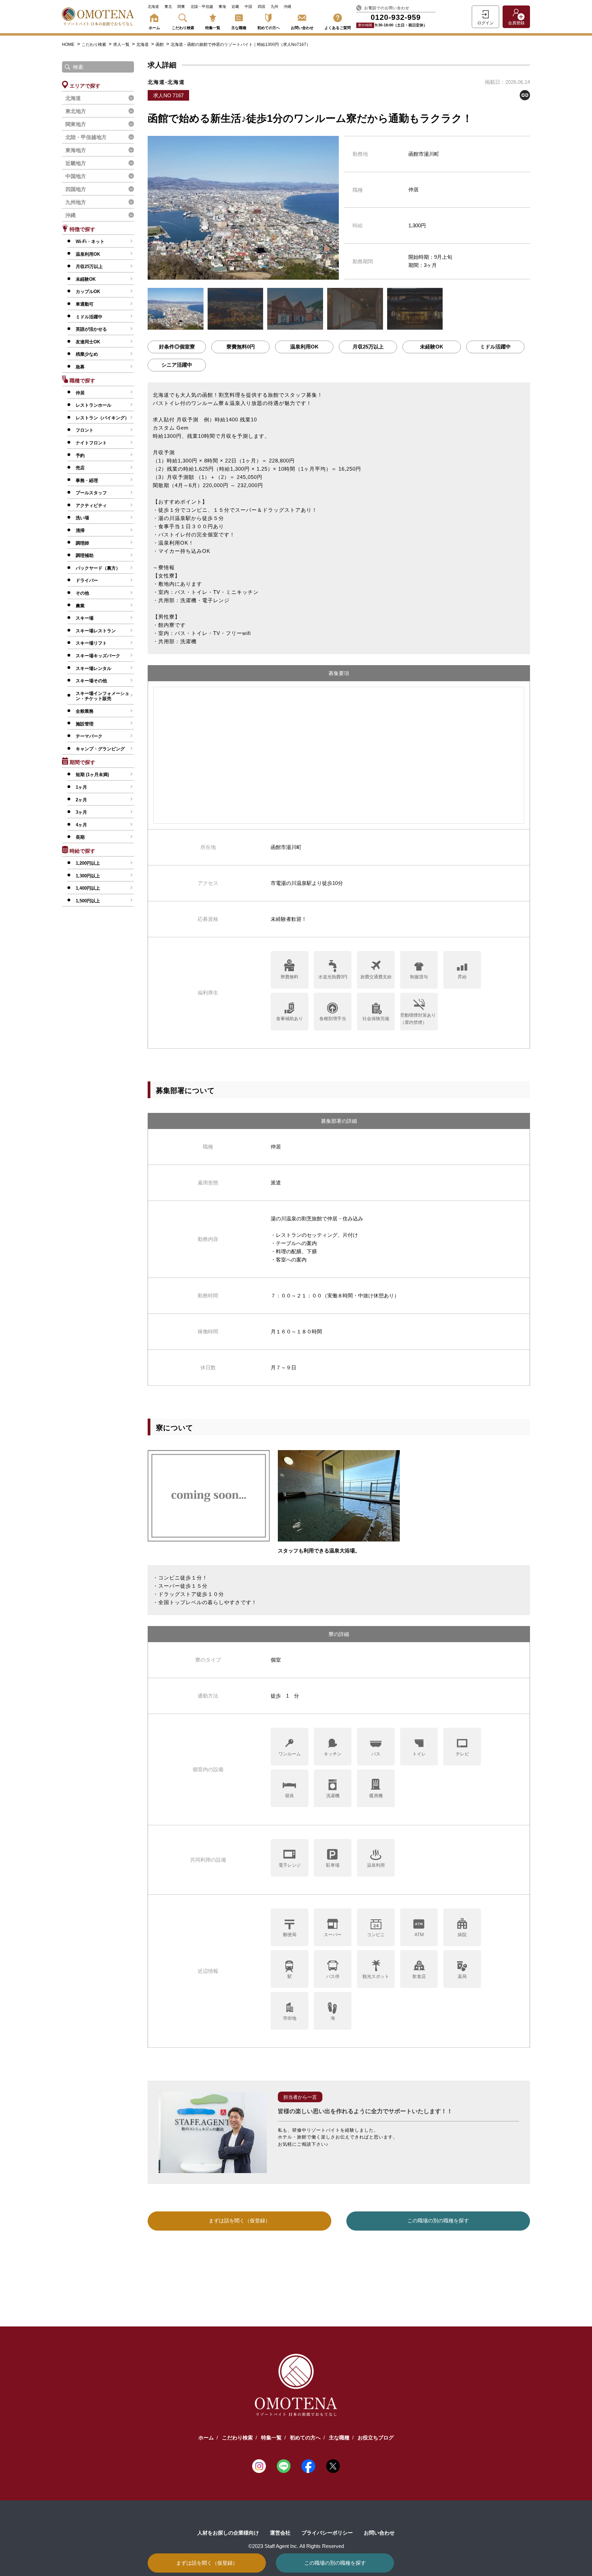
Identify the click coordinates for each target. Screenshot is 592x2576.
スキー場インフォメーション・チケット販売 (102, 696)
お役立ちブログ (376, 2438)
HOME (68, 45)
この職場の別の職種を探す (335, 2563)
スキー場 (85, 618)
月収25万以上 (89, 267)
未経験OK (86, 279)
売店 (80, 468)
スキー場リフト (91, 643)
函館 (160, 45)
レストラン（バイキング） (102, 418)
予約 (80, 455)
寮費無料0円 (241, 347)
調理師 (82, 543)
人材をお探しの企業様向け (228, 2533)
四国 (261, 7)
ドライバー (87, 580)
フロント (85, 430)
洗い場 (82, 518)
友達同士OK (88, 342)
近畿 (235, 7)
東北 (168, 7)
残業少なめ (87, 354)
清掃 (80, 530)
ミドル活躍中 (89, 317)
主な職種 (239, 28)
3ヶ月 (81, 812)
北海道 (153, 7)
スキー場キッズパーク (98, 656)
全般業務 (85, 711)
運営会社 (280, 2533)
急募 (80, 367)
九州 (274, 7)
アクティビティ (91, 505)
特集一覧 (213, 28)
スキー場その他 (91, 681)
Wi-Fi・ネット (90, 242)
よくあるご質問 (338, 28)
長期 (80, 837)
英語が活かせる (91, 329)
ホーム (154, 28)
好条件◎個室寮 (177, 347)
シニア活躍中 (177, 365)
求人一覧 (122, 45)
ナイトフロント (91, 443)
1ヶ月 (81, 787)
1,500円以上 (88, 901)
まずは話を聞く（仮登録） (207, 2563)
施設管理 (85, 724)
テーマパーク (89, 736)
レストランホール (94, 405)
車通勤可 (85, 304)
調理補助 (85, 555)
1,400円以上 (88, 888)
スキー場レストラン (96, 631)
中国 (248, 7)
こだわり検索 (183, 28)
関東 (181, 7)
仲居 (80, 393)
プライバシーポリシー (327, 2533)
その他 (82, 593)
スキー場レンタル (94, 668)
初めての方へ (269, 28)
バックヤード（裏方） (98, 568)
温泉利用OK (88, 254)
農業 (80, 606)
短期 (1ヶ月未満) (92, 775)
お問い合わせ (302, 28)
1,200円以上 (88, 863)
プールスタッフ (91, 493)
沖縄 (287, 7)
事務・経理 (87, 480)
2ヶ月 (81, 800)
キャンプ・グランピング (100, 749)
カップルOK (88, 291)
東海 (222, 7)
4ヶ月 (81, 825)
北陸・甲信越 (202, 7)
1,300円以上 (88, 876)
